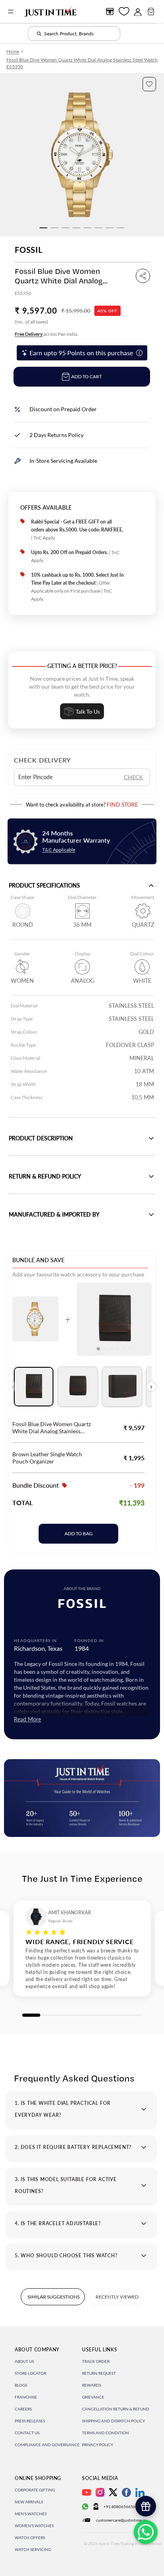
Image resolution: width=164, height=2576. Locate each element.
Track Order (96, 2361)
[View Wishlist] (124, 11)
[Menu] (11, 12)
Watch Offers (30, 2537)
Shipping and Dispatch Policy (113, 2421)
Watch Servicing (33, 2549)
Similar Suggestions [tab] (54, 2297)
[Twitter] (113, 2492)
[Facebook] (126, 2492)
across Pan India (46, 334)
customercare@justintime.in (121, 2520)
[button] (149, 84)
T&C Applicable (59, 850)
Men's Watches (31, 2514)
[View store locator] (110, 12)
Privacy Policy (98, 2445)
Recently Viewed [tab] (117, 2297)
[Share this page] (143, 276)
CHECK (134, 777)
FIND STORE (122, 804)
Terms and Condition (105, 2433)
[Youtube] (87, 2492)
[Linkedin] (140, 2492)
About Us (24, 2361)
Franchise (26, 2397)
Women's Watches (34, 2526)
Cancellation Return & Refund (116, 2409)
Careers (23, 2409)
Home (13, 51)
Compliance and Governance (47, 2445)
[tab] (34, 1387)
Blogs (21, 2385)
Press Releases (30, 2421)
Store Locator (30, 2373)
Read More (27, 1719)
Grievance (93, 2397)
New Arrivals (29, 2502)
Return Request (99, 2373)
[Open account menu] (138, 12)
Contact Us (27, 2433)
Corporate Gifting (35, 2490)
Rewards (92, 2385)
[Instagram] (100, 2492)
